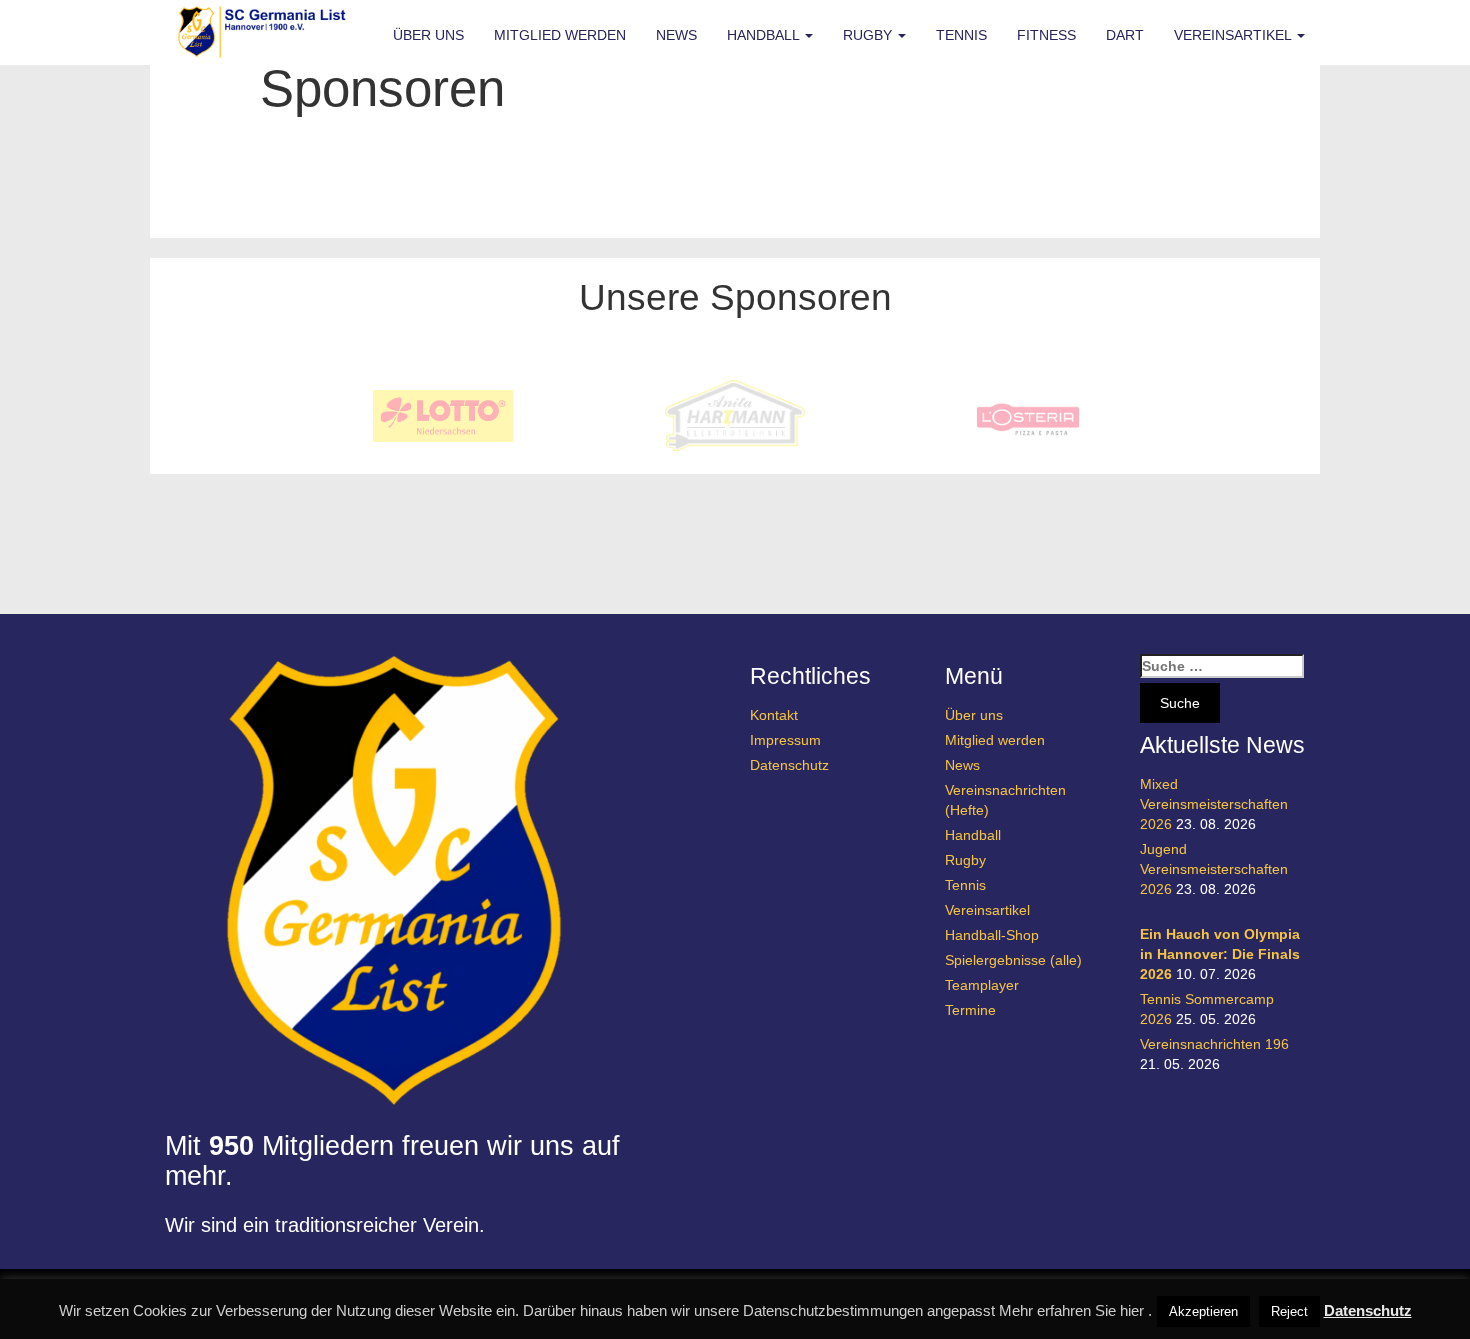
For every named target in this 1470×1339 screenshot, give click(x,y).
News (676, 35)
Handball (765, 35)
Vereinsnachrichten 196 (1214, 1044)
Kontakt (774, 715)
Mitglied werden (560, 35)
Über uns (428, 35)
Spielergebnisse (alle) (1013, 960)
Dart (1125, 35)
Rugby (869, 35)
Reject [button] (1289, 1311)
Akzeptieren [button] (1203, 1311)
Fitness (1046, 35)
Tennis (961, 35)
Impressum (785, 740)
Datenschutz (789, 765)
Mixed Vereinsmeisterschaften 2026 (1214, 804)
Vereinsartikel (1234, 35)
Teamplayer (982, 985)
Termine (970, 1010)
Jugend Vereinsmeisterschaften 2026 (1214, 869)
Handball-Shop (992, 935)
